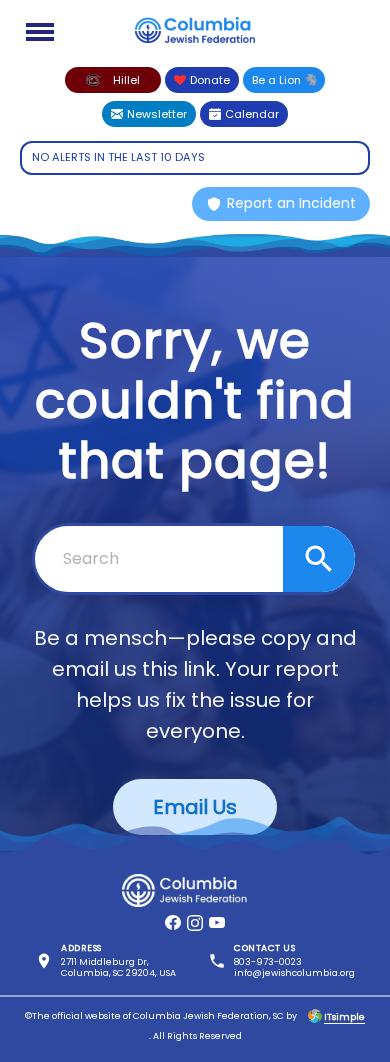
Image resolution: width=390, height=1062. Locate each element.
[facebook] (173, 923)
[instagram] (195, 923)
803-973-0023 (268, 962)
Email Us (195, 807)
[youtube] (217, 923)
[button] (113, 80)
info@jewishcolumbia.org (294, 973)
